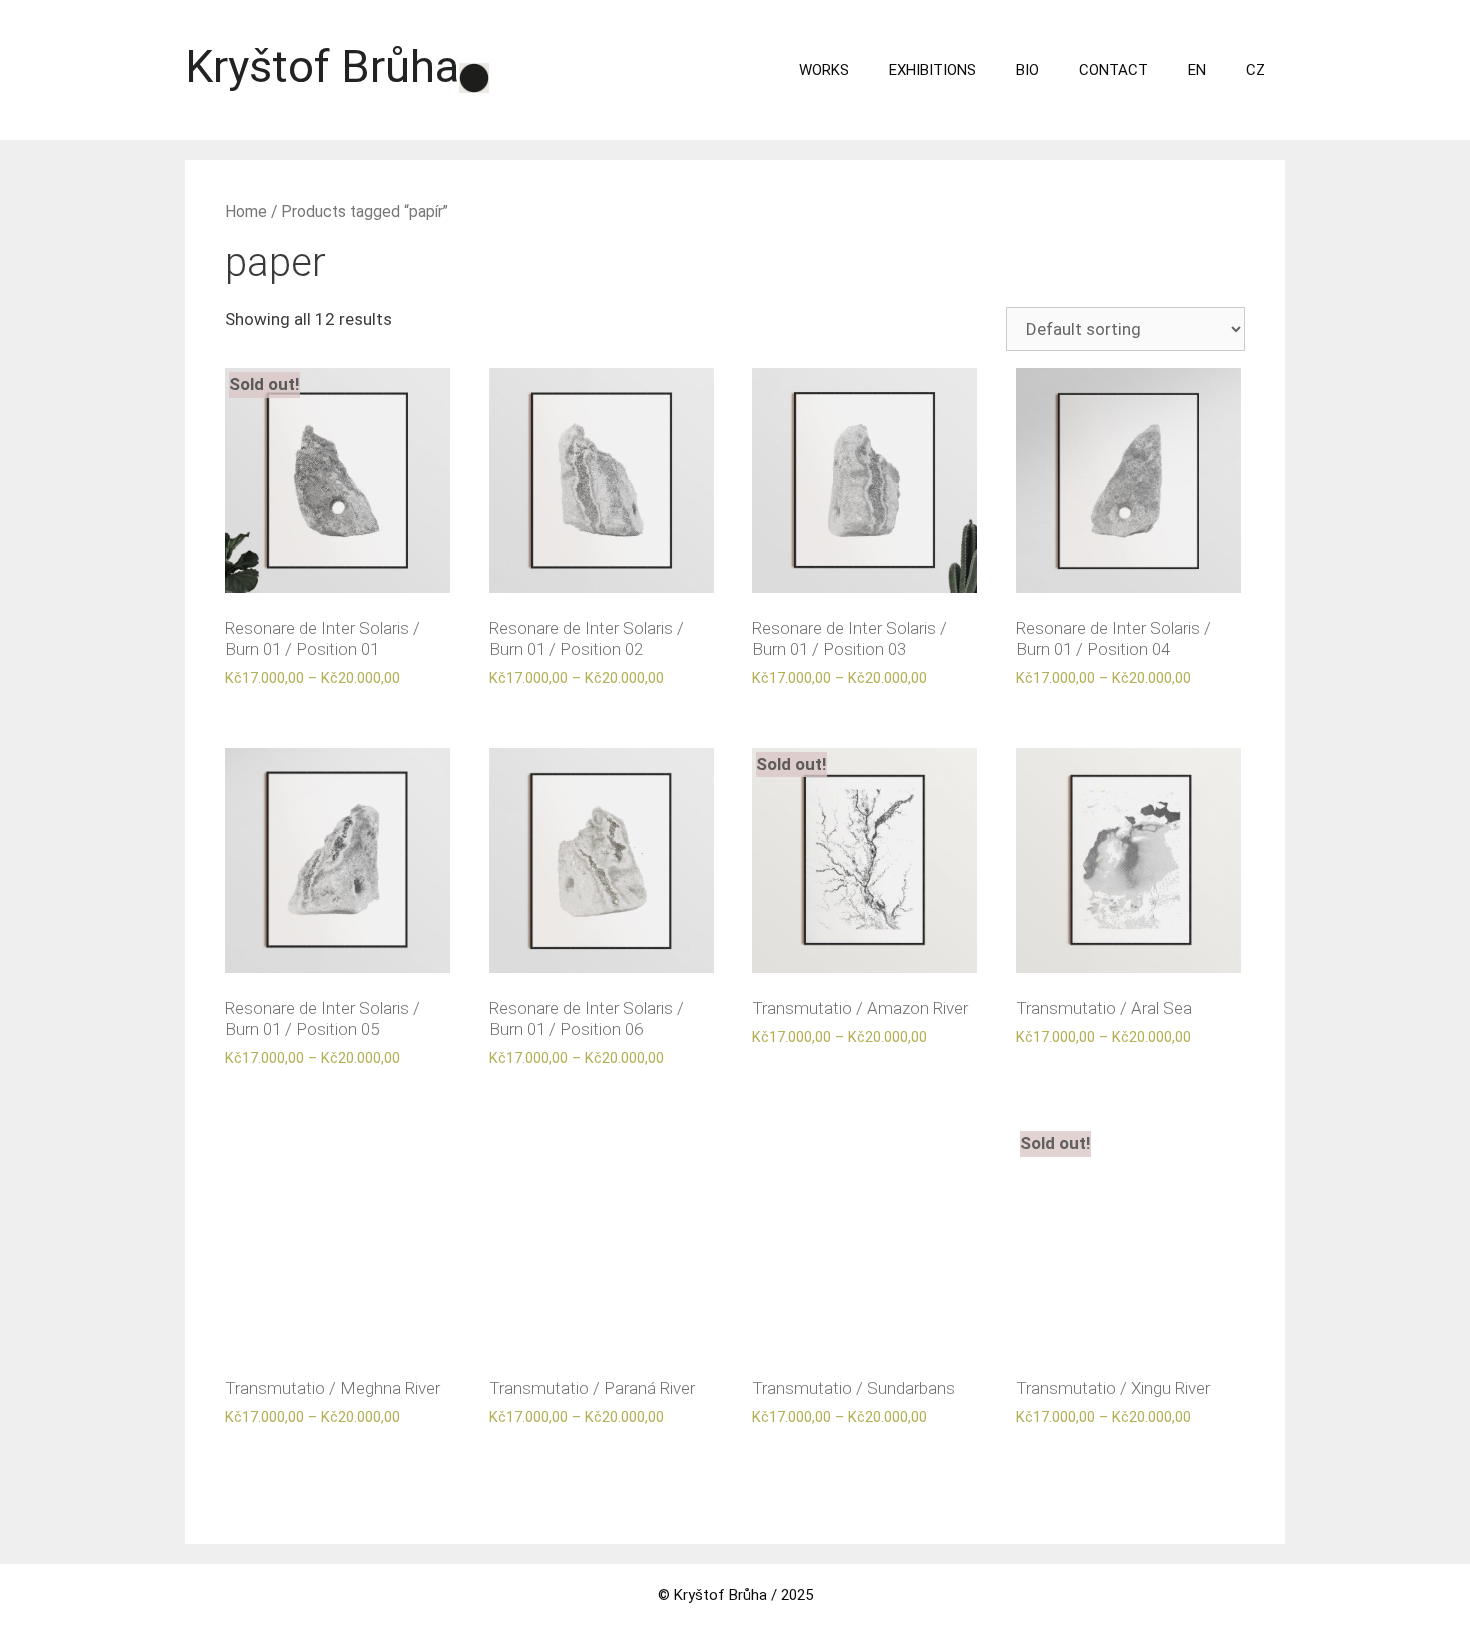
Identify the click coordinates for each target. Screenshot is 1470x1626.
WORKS (824, 70)
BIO (1027, 70)
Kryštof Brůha (322, 66)
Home (246, 211)
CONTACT (1113, 70)
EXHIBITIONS (932, 70)
